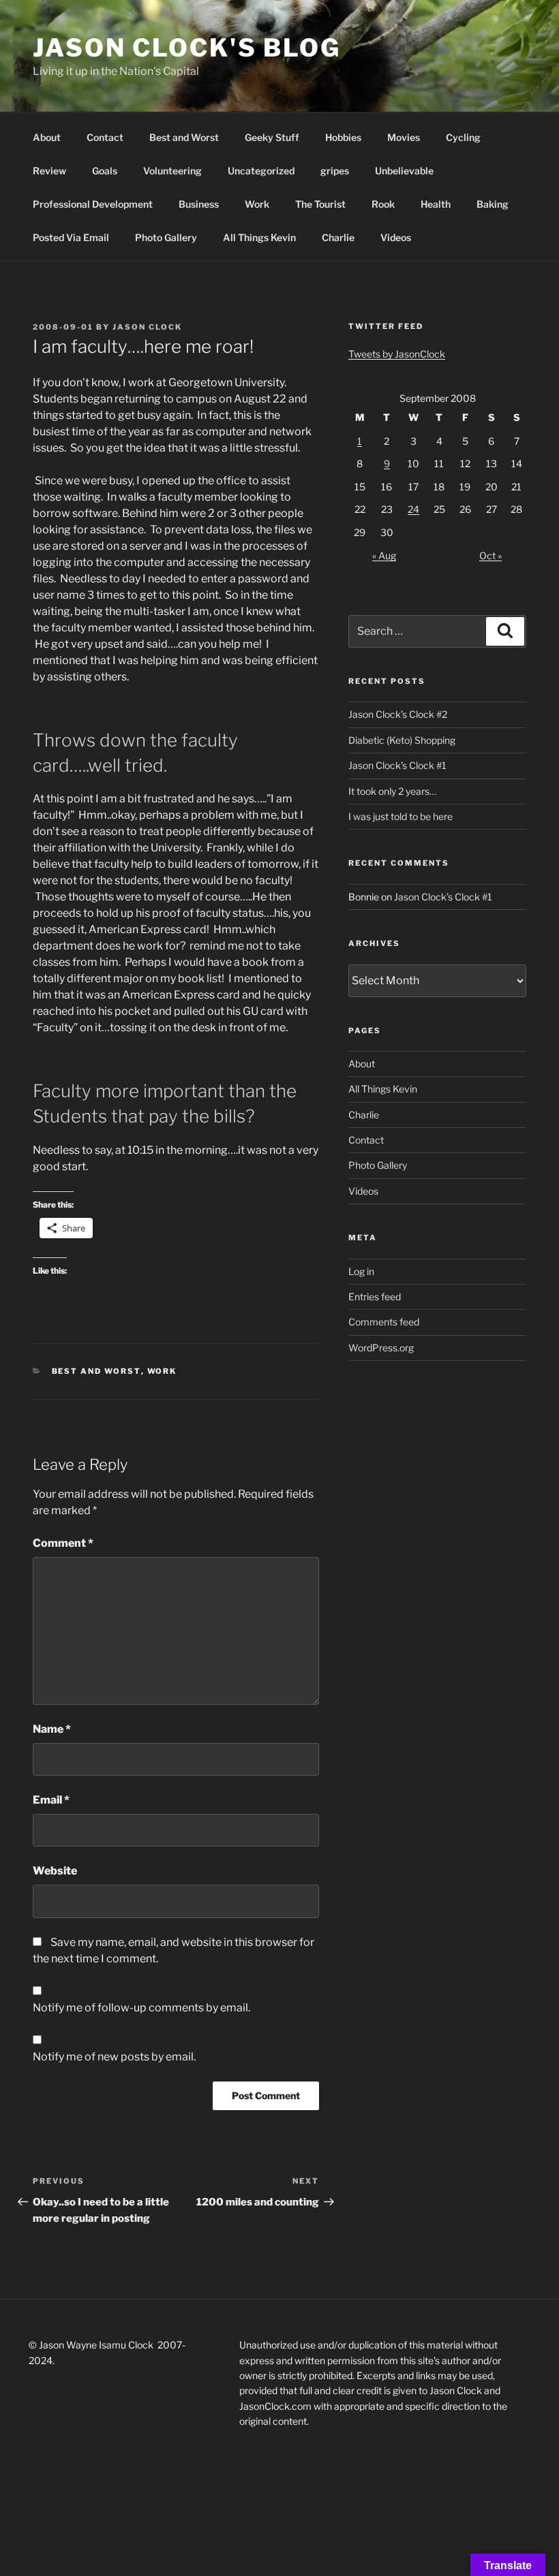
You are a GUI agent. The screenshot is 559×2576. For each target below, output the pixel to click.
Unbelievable (404, 171)
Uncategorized (261, 171)
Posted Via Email (71, 237)
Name (52, 1729)
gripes (335, 171)
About (47, 137)
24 (413, 509)
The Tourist (320, 204)
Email (51, 1800)
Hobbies (343, 137)
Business (199, 204)
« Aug (384, 555)
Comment (63, 1543)
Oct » (490, 555)
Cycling (463, 137)
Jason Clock (147, 327)
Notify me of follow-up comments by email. (141, 2008)
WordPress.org (381, 1348)
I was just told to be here (401, 816)
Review (49, 171)
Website (55, 1871)
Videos (396, 237)
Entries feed (375, 1297)
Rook (383, 204)
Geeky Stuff (272, 137)
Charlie (338, 237)
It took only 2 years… (392, 791)
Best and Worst (184, 137)
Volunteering (172, 171)
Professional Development (93, 204)
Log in (361, 1271)
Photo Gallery (166, 237)
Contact (105, 137)
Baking (493, 204)
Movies (404, 137)
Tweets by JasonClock (397, 354)
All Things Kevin (259, 237)
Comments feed (384, 1322)
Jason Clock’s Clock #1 (397, 765)
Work (257, 204)
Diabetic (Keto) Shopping (402, 740)
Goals (105, 171)
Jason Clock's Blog (187, 48)
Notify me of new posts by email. (114, 2057)
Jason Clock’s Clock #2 (398, 714)
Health (436, 204)
